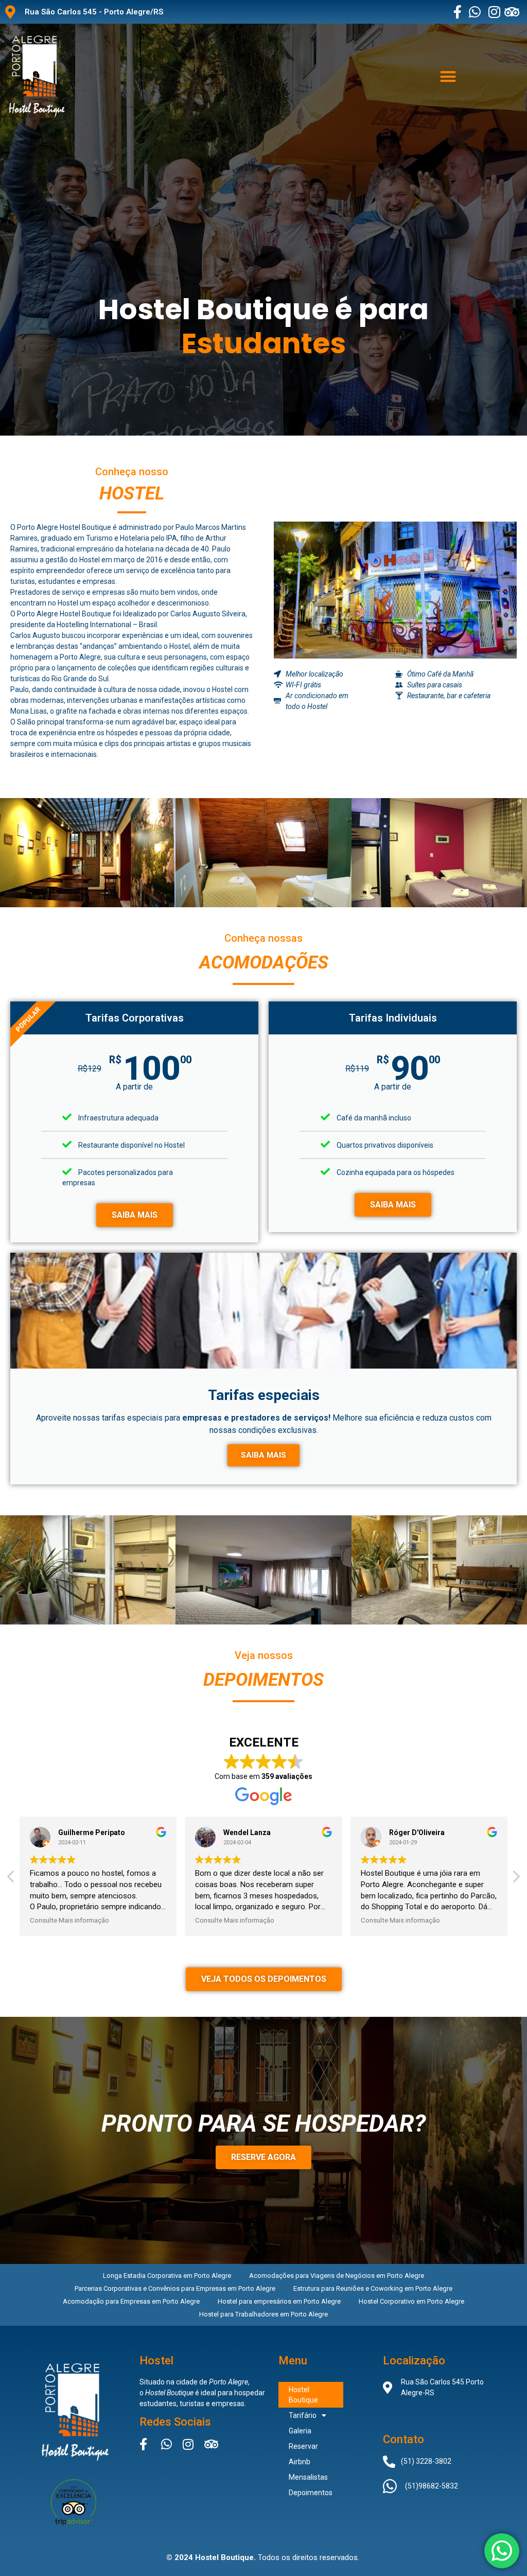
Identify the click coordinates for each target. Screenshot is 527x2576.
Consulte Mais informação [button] (69, 1920)
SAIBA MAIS (135, 1215)
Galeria (300, 2431)
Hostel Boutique (303, 2395)
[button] (448, 76)
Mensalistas (308, 2477)
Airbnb (300, 2462)
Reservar (303, 2446)
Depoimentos (311, 2493)
